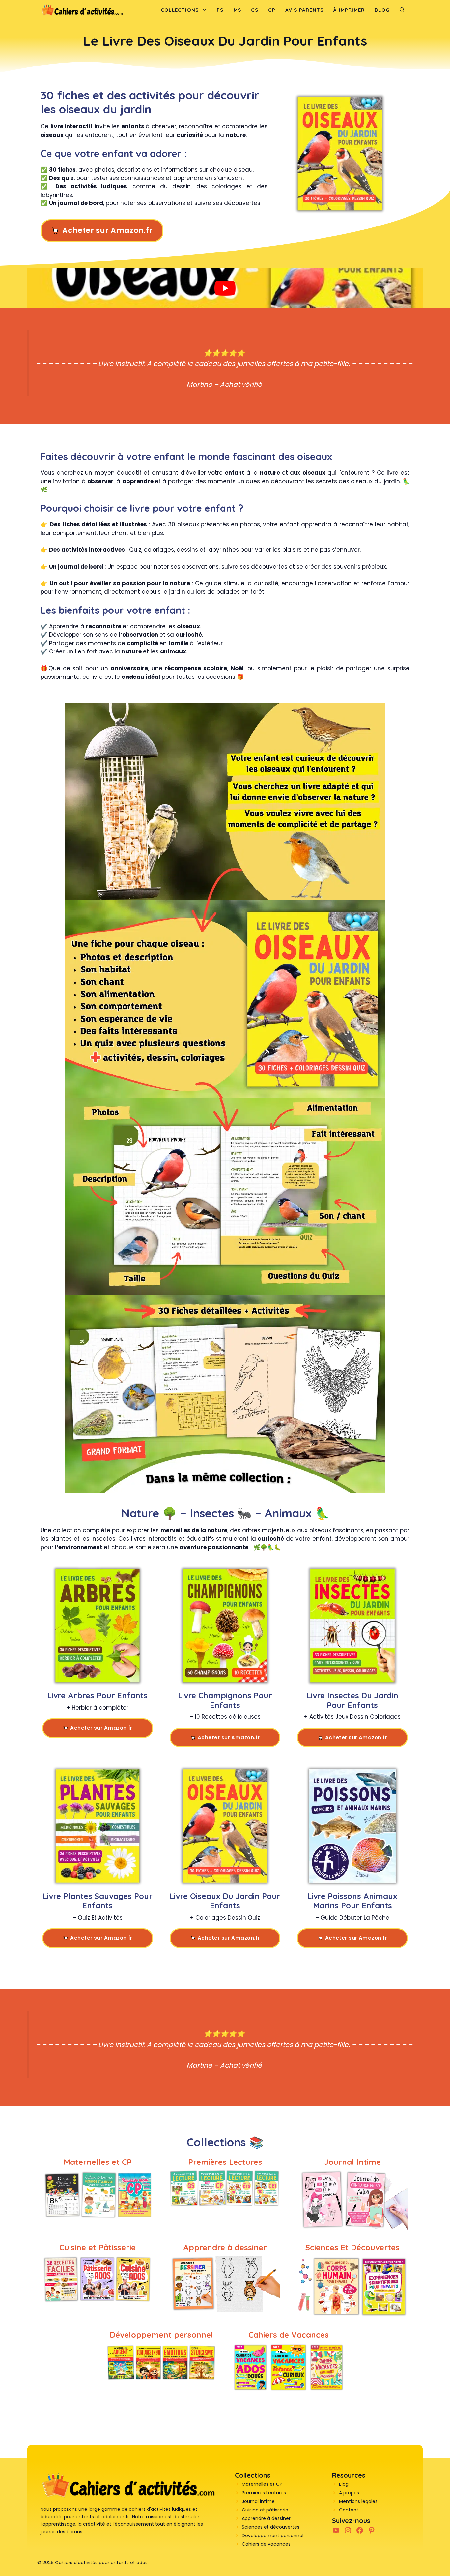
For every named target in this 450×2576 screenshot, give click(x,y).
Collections (180, 10)
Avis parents (304, 10)
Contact (349, 2510)
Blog (382, 10)
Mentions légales (358, 2501)
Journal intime (258, 2501)
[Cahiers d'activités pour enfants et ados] (82, 10)
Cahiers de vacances (266, 2544)
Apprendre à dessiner (266, 2518)
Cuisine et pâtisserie (265, 2510)
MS (237, 10)
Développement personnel (273, 2536)
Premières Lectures (264, 2493)
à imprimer (349, 10)
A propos (349, 2493)
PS (220, 10)
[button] (402, 10)
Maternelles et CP (262, 2484)
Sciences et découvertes (271, 2527)
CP (272, 10)
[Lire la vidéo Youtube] (225, 288)
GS (255, 10)
